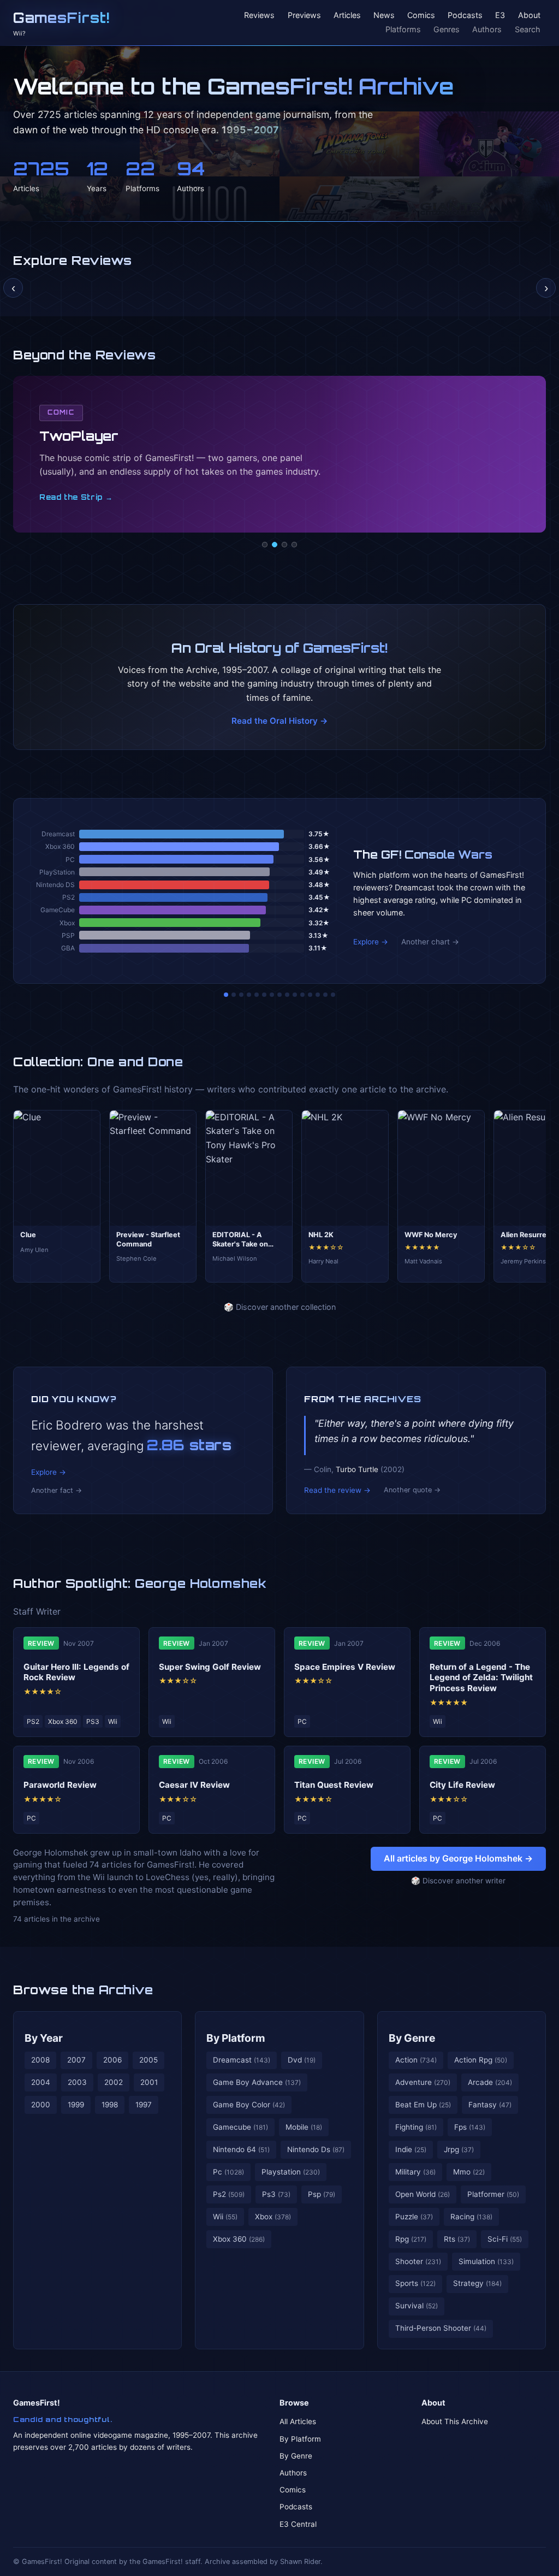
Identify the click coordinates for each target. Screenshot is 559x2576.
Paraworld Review (60, 1785)
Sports (415, 2283)
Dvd (302, 2060)
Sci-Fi (505, 2239)
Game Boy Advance (257, 2082)
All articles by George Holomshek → (458, 1858)
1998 (110, 2105)
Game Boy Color (249, 2105)
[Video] (284, 545)
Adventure (423, 2082)
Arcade (490, 2082)
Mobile (304, 2127)
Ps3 (276, 2194)
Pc (228, 2172)
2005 (148, 2060)
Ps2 (229, 2194)
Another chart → (430, 942)
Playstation (291, 2172)
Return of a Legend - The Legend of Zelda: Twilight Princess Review (481, 1678)
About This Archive (455, 2421)
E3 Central (298, 2524)
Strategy (477, 2283)
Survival (417, 2306)
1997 (144, 2105)
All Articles (298, 2421)
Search (528, 29)
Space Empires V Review (345, 1667)
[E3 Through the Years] (295, 995)
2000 (41, 2105)
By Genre (412, 2038)
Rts (457, 2239)
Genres (447, 29)
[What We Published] (325, 995)
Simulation (486, 2261)
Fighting (416, 2127)
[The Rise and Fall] (257, 995)
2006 (112, 2060)
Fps (470, 2127)
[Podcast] (265, 545)
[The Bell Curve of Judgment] (249, 995)
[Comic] (275, 545)
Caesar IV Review (194, 1785)
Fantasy (490, 2105)
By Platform (236, 2038)
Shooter (418, 2261)
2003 (77, 2082)
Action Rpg (481, 2060)
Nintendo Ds (316, 2149)
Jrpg (459, 2149)
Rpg (411, 2239)
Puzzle (414, 2217)
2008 (40, 2060)
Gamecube (240, 2127)
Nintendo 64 (241, 2149)
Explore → (371, 942)
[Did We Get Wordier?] (302, 995)
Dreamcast (242, 2060)
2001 (149, 2082)
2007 (76, 2060)
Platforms (403, 29)
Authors (487, 29)
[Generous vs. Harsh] (287, 995)
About (529, 16)
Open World (423, 2194)
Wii (225, 2217)
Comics (421, 16)
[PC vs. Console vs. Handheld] (333, 995)
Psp (322, 2194)
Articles (347, 16)
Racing (471, 2217)
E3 (500, 16)
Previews (304, 16)
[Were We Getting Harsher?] (234, 995)
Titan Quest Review (334, 1785)
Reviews (259, 16)
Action (416, 2060)
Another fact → (57, 1490)
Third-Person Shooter (441, 2328)
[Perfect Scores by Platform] (318, 995)
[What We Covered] (264, 995)
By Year (44, 2038)
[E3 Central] (294, 545)
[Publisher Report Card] (241, 995)
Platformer (493, 2194)
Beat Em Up (423, 2105)
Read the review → (337, 1490)
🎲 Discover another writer (458, 1881)
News (384, 16)
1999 (76, 2105)
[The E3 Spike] (310, 995)
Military (415, 2172)
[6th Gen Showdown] (272, 995)
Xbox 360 (239, 2239)
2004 (41, 2082)
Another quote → (412, 1490)
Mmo (469, 2172)
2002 (114, 2082)
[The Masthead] (279, 995)
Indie (411, 2149)
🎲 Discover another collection (280, 1307)
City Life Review (462, 1785)
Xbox (273, 2217)
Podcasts (465, 16)
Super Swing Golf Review (210, 1667)
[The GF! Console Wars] (226, 995)
